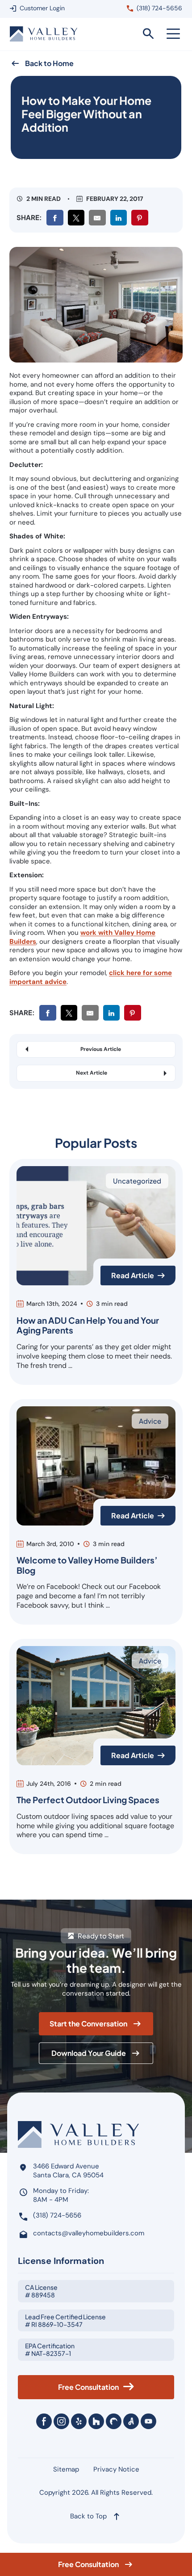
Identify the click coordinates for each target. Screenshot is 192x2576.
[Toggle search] (148, 34)
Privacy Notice (116, 2469)
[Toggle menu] (173, 34)
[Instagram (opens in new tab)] (61, 2421)
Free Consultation (88, 2564)
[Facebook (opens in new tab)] (44, 2421)
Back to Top (88, 2516)
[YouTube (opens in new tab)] (148, 2421)
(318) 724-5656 (159, 8)
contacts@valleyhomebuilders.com (89, 2233)
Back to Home (49, 63)
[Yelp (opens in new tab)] (79, 2421)
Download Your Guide (89, 2053)
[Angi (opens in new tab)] (131, 2421)
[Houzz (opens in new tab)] (96, 2421)
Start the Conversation (88, 2024)
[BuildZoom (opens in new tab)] (114, 2421)
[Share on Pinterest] (140, 218)
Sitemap (66, 2469)
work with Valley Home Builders (82, 937)
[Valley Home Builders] (44, 34)
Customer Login (42, 8)
